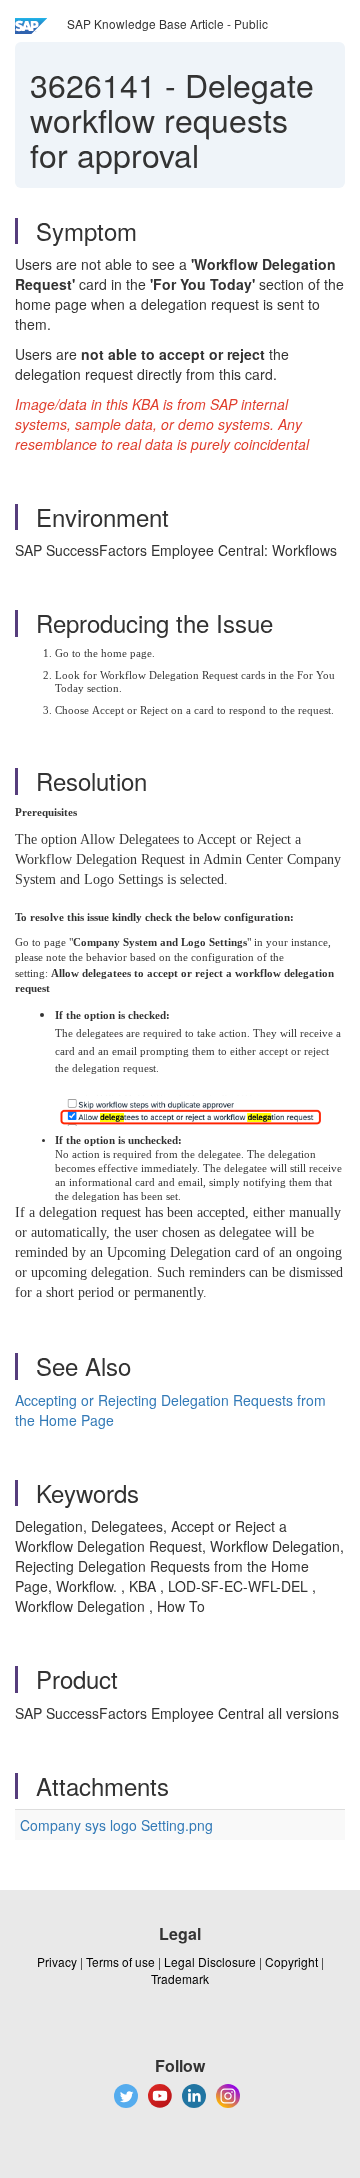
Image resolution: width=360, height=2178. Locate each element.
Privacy (57, 1961)
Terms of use (120, 1961)
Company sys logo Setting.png (116, 1825)
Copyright (291, 1961)
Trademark (180, 1978)
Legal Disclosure (210, 1961)
